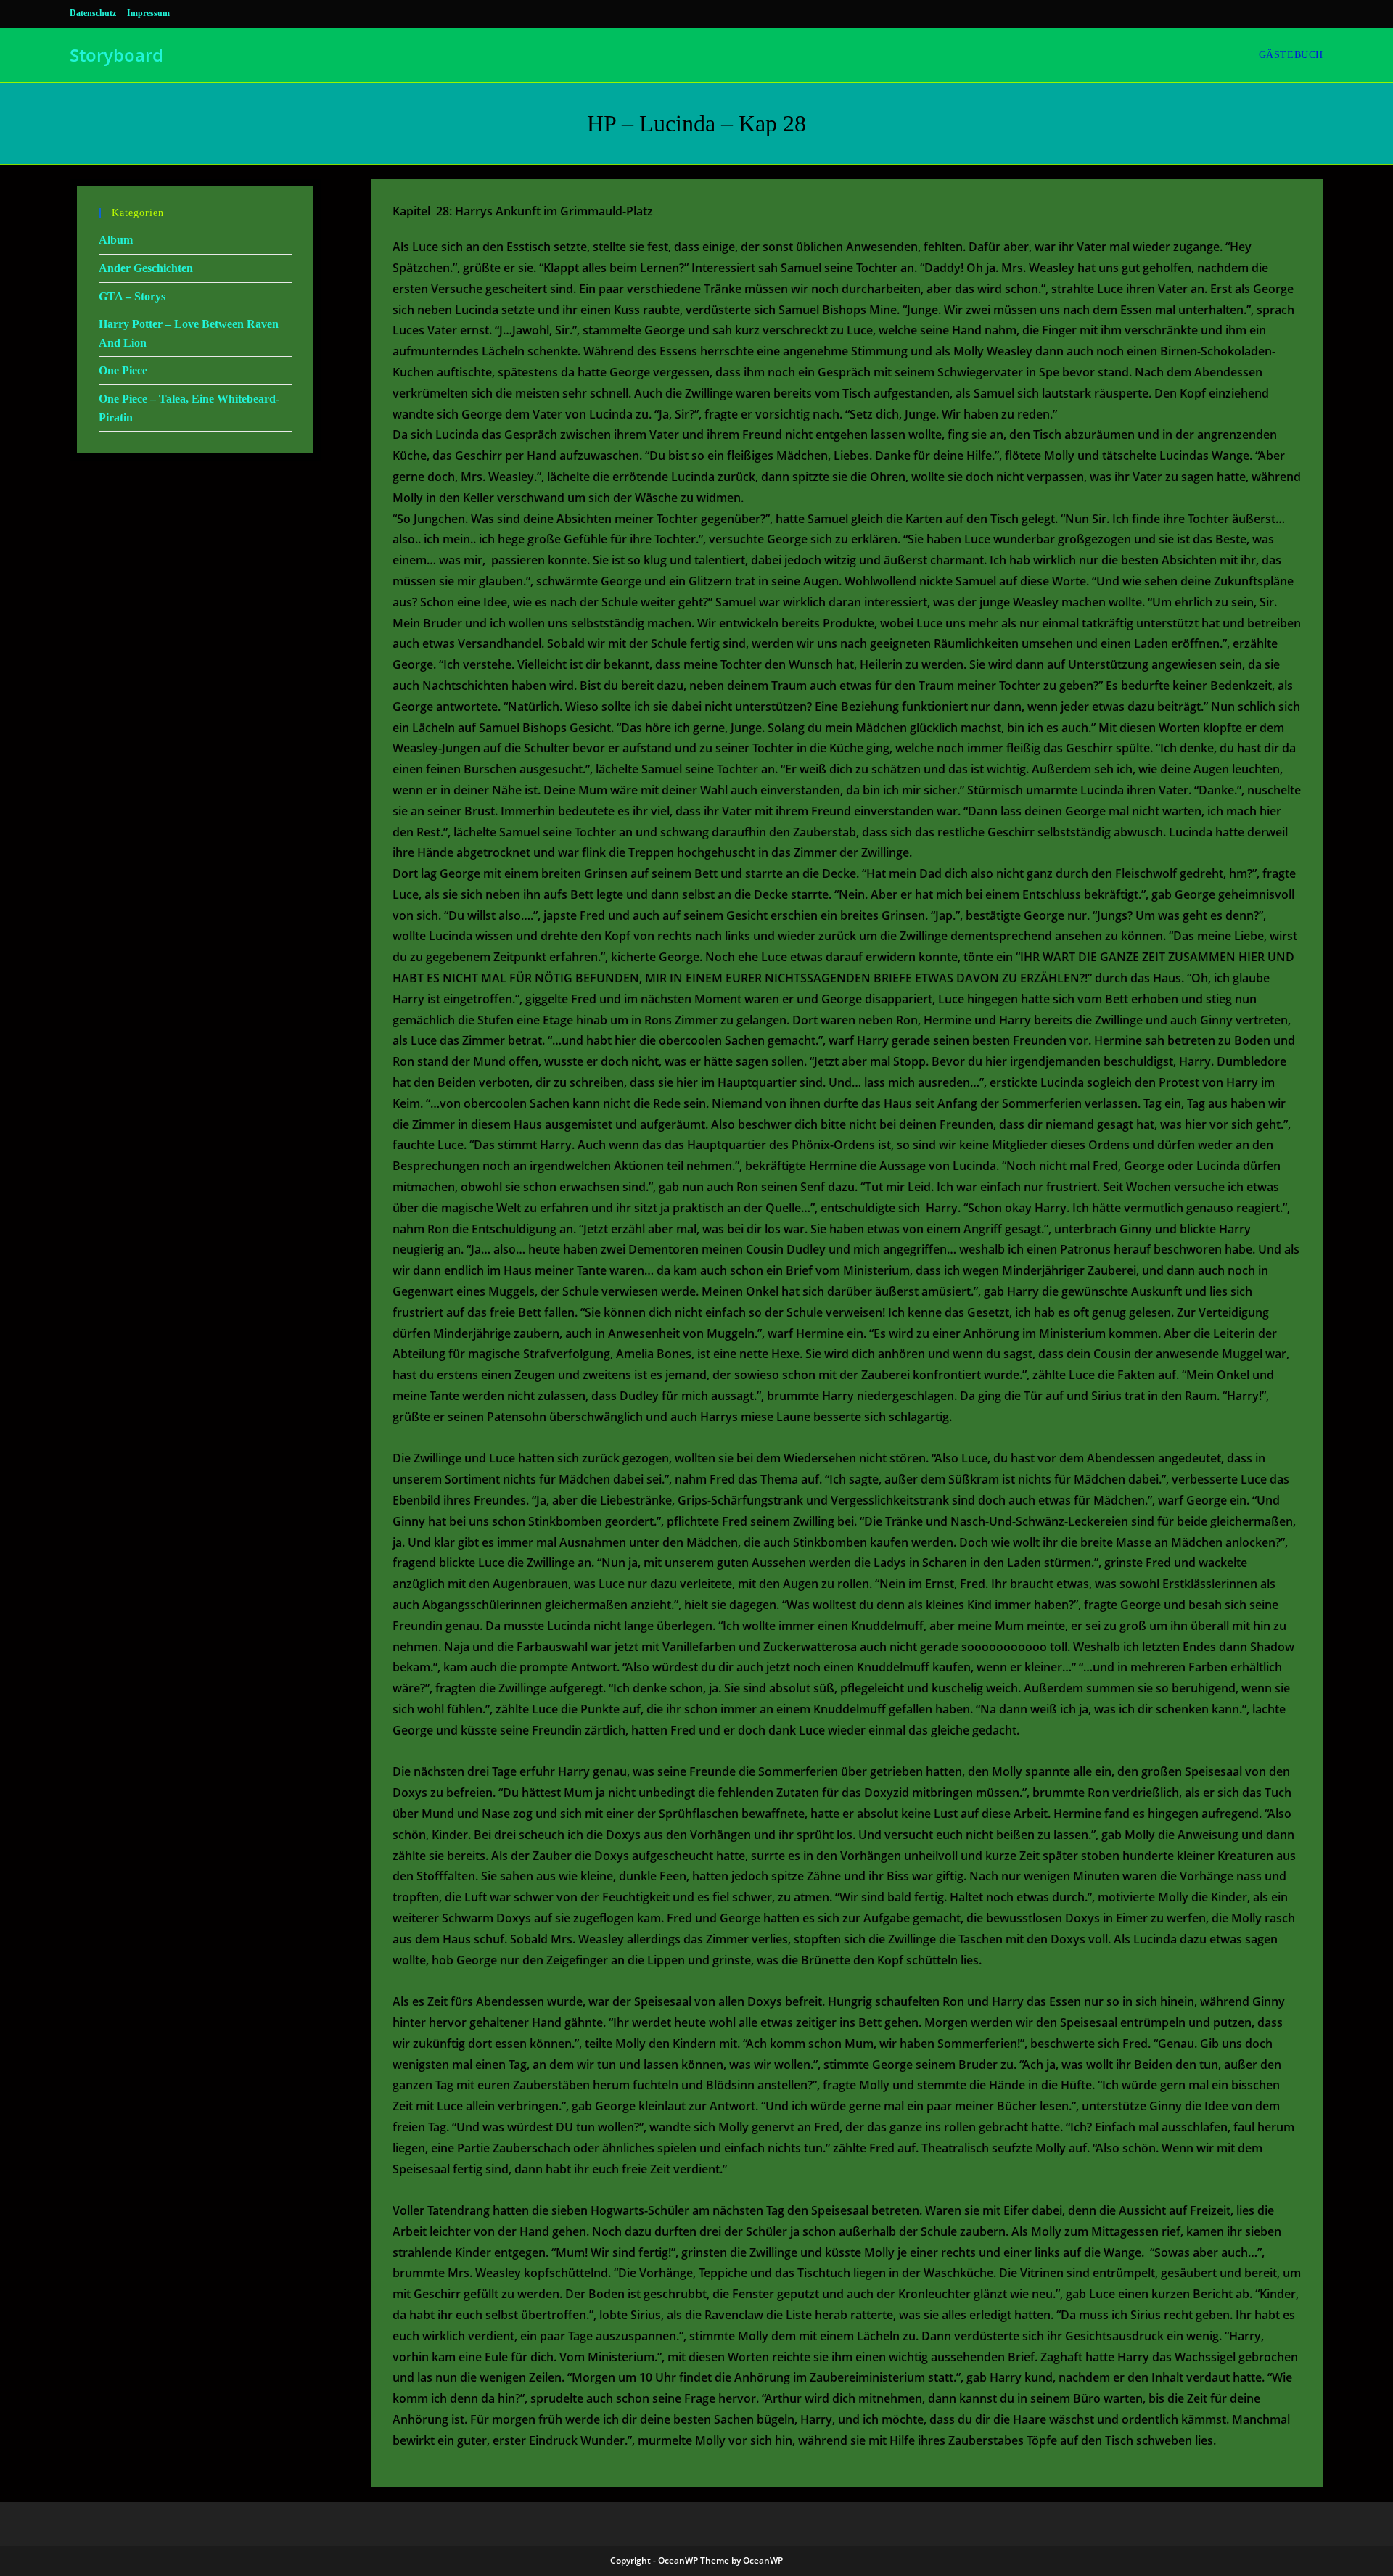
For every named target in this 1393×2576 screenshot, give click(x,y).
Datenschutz (93, 13)
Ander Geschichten (146, 268)
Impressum (148, 13)
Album (116, 240)
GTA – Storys (132, 296)
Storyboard (116, 55)
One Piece (123, 370)
